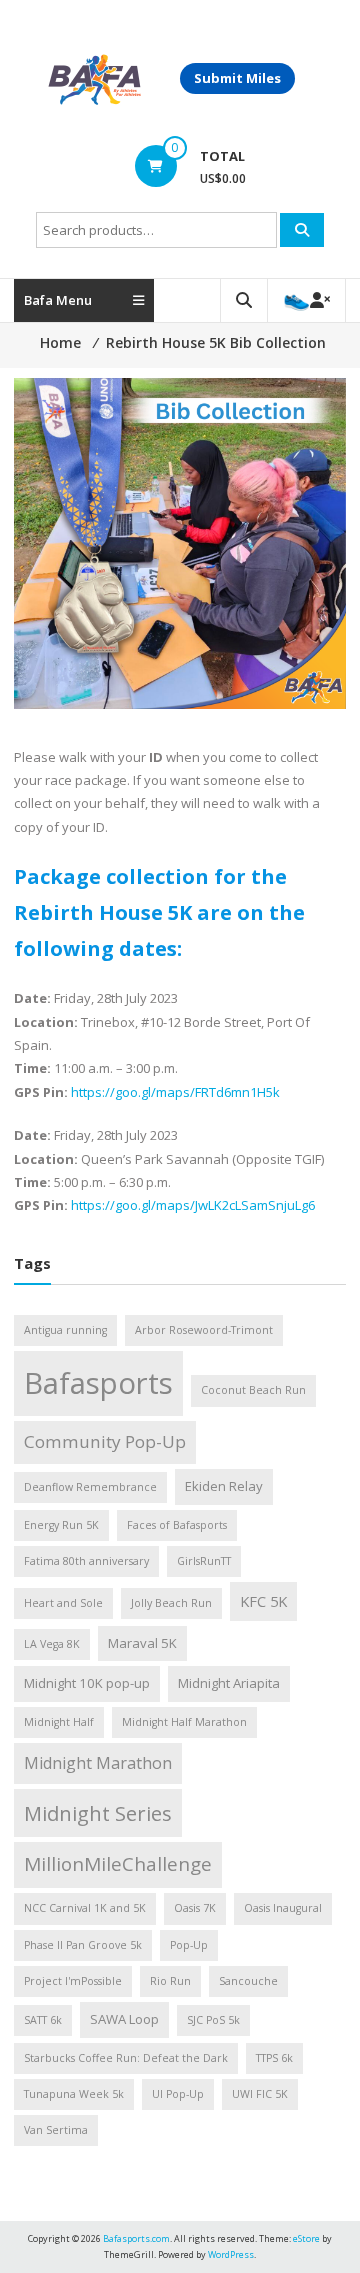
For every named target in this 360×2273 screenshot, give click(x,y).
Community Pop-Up (105, 1441)
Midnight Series (98, 1813)
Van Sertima (56, 2130)
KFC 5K (263, 1601)
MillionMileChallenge (118, 1864)
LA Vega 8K (52, 1644)
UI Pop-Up (178, 2094)
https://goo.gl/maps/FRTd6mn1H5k (175, 1092)
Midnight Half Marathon (184, 1722)
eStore (306, 2238)
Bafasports (98, 1383)
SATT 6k (43, 2020)
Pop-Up (189, 1945)
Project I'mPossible (73, 1981)
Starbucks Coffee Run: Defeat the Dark (126, 2058)
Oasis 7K (195, 1908)
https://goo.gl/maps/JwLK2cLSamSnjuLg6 (191, 1205)
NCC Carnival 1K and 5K (85, 1908)
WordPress (231, 2254)
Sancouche (248, 1981)
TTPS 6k (274, 2058)
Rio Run (170, 1981)
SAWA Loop (124, 2019)
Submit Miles (237, 78)
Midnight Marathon (98, 1763)
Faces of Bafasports (177, 1525)
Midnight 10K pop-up (87, 1683)
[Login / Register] (306, 300)
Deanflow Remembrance (90, 1487)
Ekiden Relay (224, 1486)
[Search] (302, 230)
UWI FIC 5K (260, 2094)
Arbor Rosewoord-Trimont (204, 1330)
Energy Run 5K (61, 1525)
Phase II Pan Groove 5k (83, 1945)
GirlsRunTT (204, 1561)
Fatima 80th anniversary (86, 1561)
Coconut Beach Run (253, 1390)
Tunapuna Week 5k (74, 2094)
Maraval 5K (142, 1643)
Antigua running (65, 1330)
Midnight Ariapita (229, 1683)
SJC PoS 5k (213, 2020)
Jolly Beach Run (171, 1603)
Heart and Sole (63, 1603)
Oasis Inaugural (283, 1908)
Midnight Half (59, 1722)
